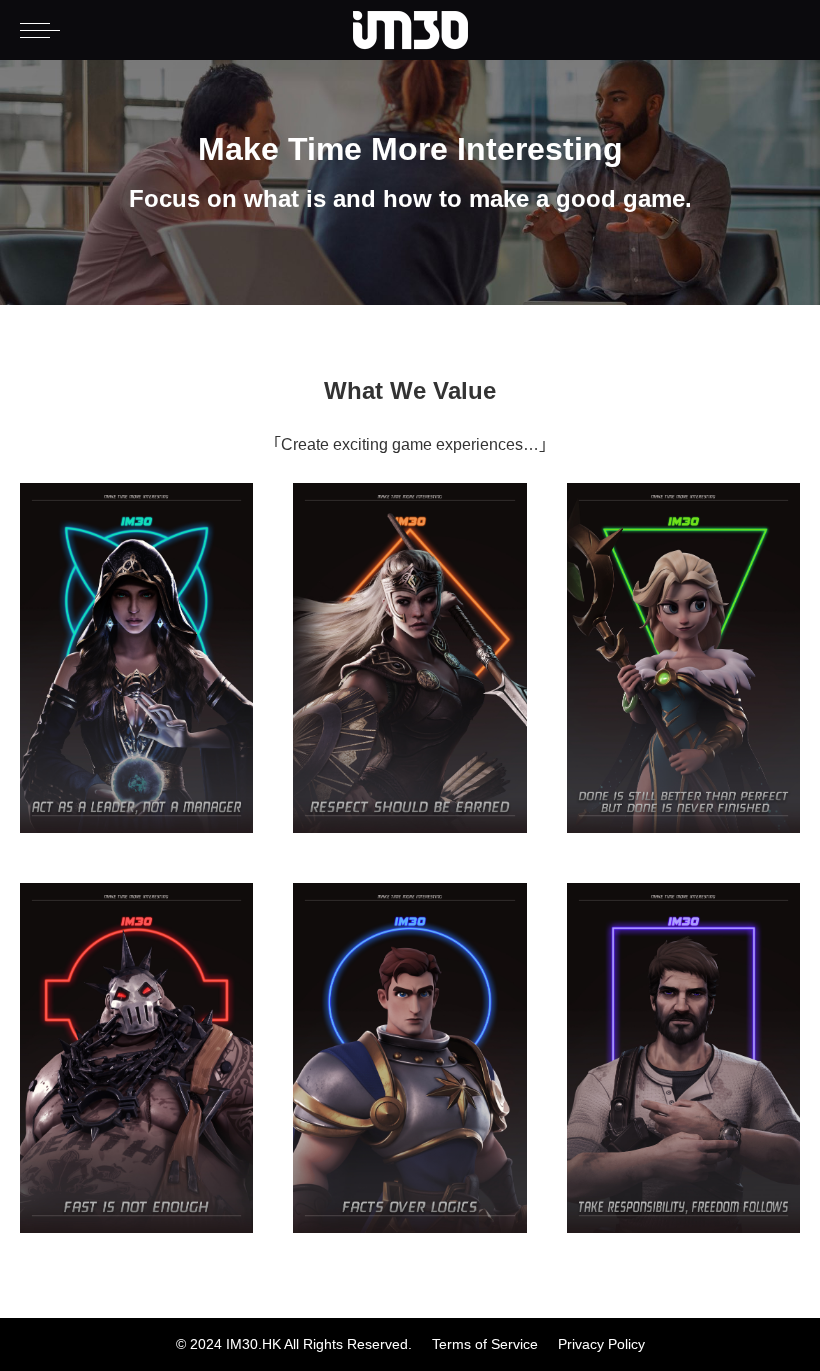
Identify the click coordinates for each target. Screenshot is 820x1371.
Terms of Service (485, 1344)
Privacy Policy (601, 1344)
